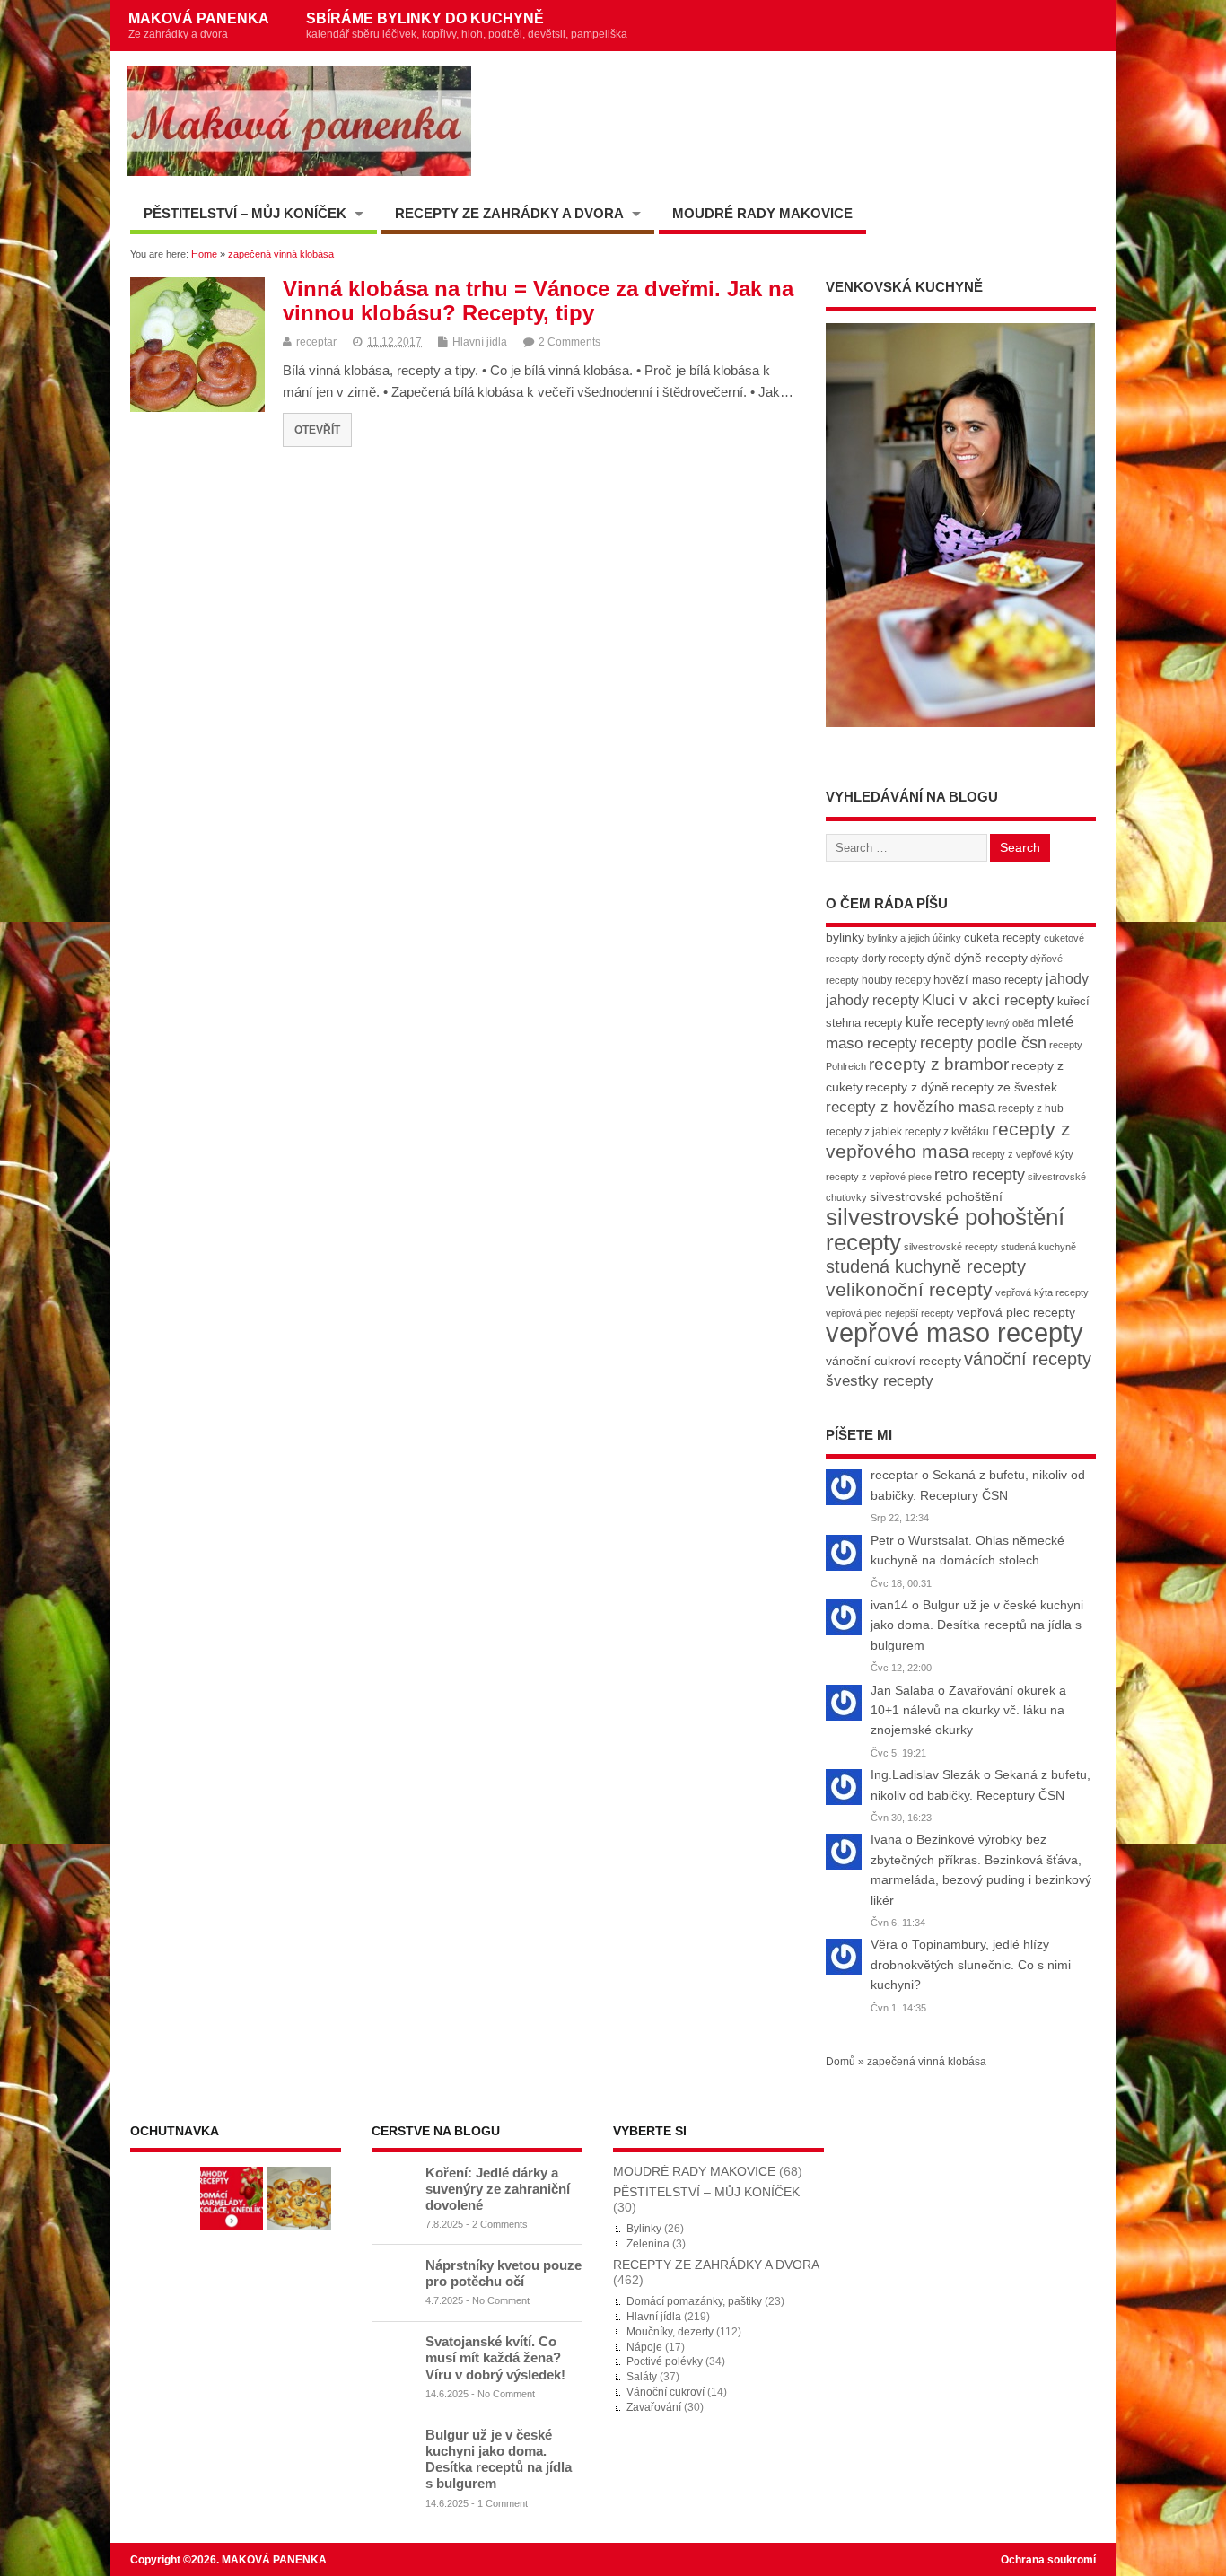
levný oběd (1010, 1023)
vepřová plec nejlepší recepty (890, 1313)
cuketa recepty (1003, 938)
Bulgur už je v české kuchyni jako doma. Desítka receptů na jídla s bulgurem (977, 1625)
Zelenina (648, 2244)
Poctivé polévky (665, 2361)
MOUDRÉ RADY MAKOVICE (762, 213)
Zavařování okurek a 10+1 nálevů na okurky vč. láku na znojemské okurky (968, 1711)
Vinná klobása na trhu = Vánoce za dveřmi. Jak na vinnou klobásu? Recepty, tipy (538, 300)
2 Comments (569, 342)
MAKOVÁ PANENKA (199, 25)
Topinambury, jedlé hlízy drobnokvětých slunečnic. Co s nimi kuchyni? (971, 1965)
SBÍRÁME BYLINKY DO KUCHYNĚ (467, 25)
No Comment (501, 2300)
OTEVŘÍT (317, 429)
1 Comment (503, 2503)
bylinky (845, 937)
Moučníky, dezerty (670, 2332)
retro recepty (980, 1174)
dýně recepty (991, 958)
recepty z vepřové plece (879, 1177)
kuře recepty (945, 1022)
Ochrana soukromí (1048, 2560)
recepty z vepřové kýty (1023, 1154)
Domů (841, 2062)
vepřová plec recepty (1016, 1312)
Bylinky (644, 2229)
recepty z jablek (864, 1132)
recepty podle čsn (983, 1043)
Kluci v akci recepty (988, 1000)
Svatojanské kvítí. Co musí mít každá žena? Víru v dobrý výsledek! (495, 2357)
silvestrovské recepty (951, 1247)
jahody (1067, 979)
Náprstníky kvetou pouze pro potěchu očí (504, 2273)
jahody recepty (872, 1000)
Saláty (642, 2377)
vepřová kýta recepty (1042, 1292)
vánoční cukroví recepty (893, 1361)
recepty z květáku (947, 1132)
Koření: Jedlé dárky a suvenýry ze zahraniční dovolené (498, 2189)
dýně (939, 959)
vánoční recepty (1028, 1359)
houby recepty (896, 980)
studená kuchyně (1038, 1247)
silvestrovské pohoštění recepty (945, 1229)
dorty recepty (893, 959)
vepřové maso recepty (955, 1332)
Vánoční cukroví (666, 2392)
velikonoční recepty (909, 1290)
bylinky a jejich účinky (914, 938)
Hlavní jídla (480, 342)
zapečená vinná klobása (927, 2062)
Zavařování (654, 2407)
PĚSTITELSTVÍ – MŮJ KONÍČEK (245, 213)
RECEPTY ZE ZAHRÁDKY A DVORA (509, 213)
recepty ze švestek (1004, 1087)
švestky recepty (880, 1381)
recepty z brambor (939, 1064)
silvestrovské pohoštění (936, 1196)
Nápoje (644, 2347)
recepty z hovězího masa (911, 1107)
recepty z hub (1031, 1108)
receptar (316, 342)
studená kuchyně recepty (926, 1266)
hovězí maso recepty (988, 980)
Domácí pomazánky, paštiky (694, 2301)
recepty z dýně (907, 1087)
